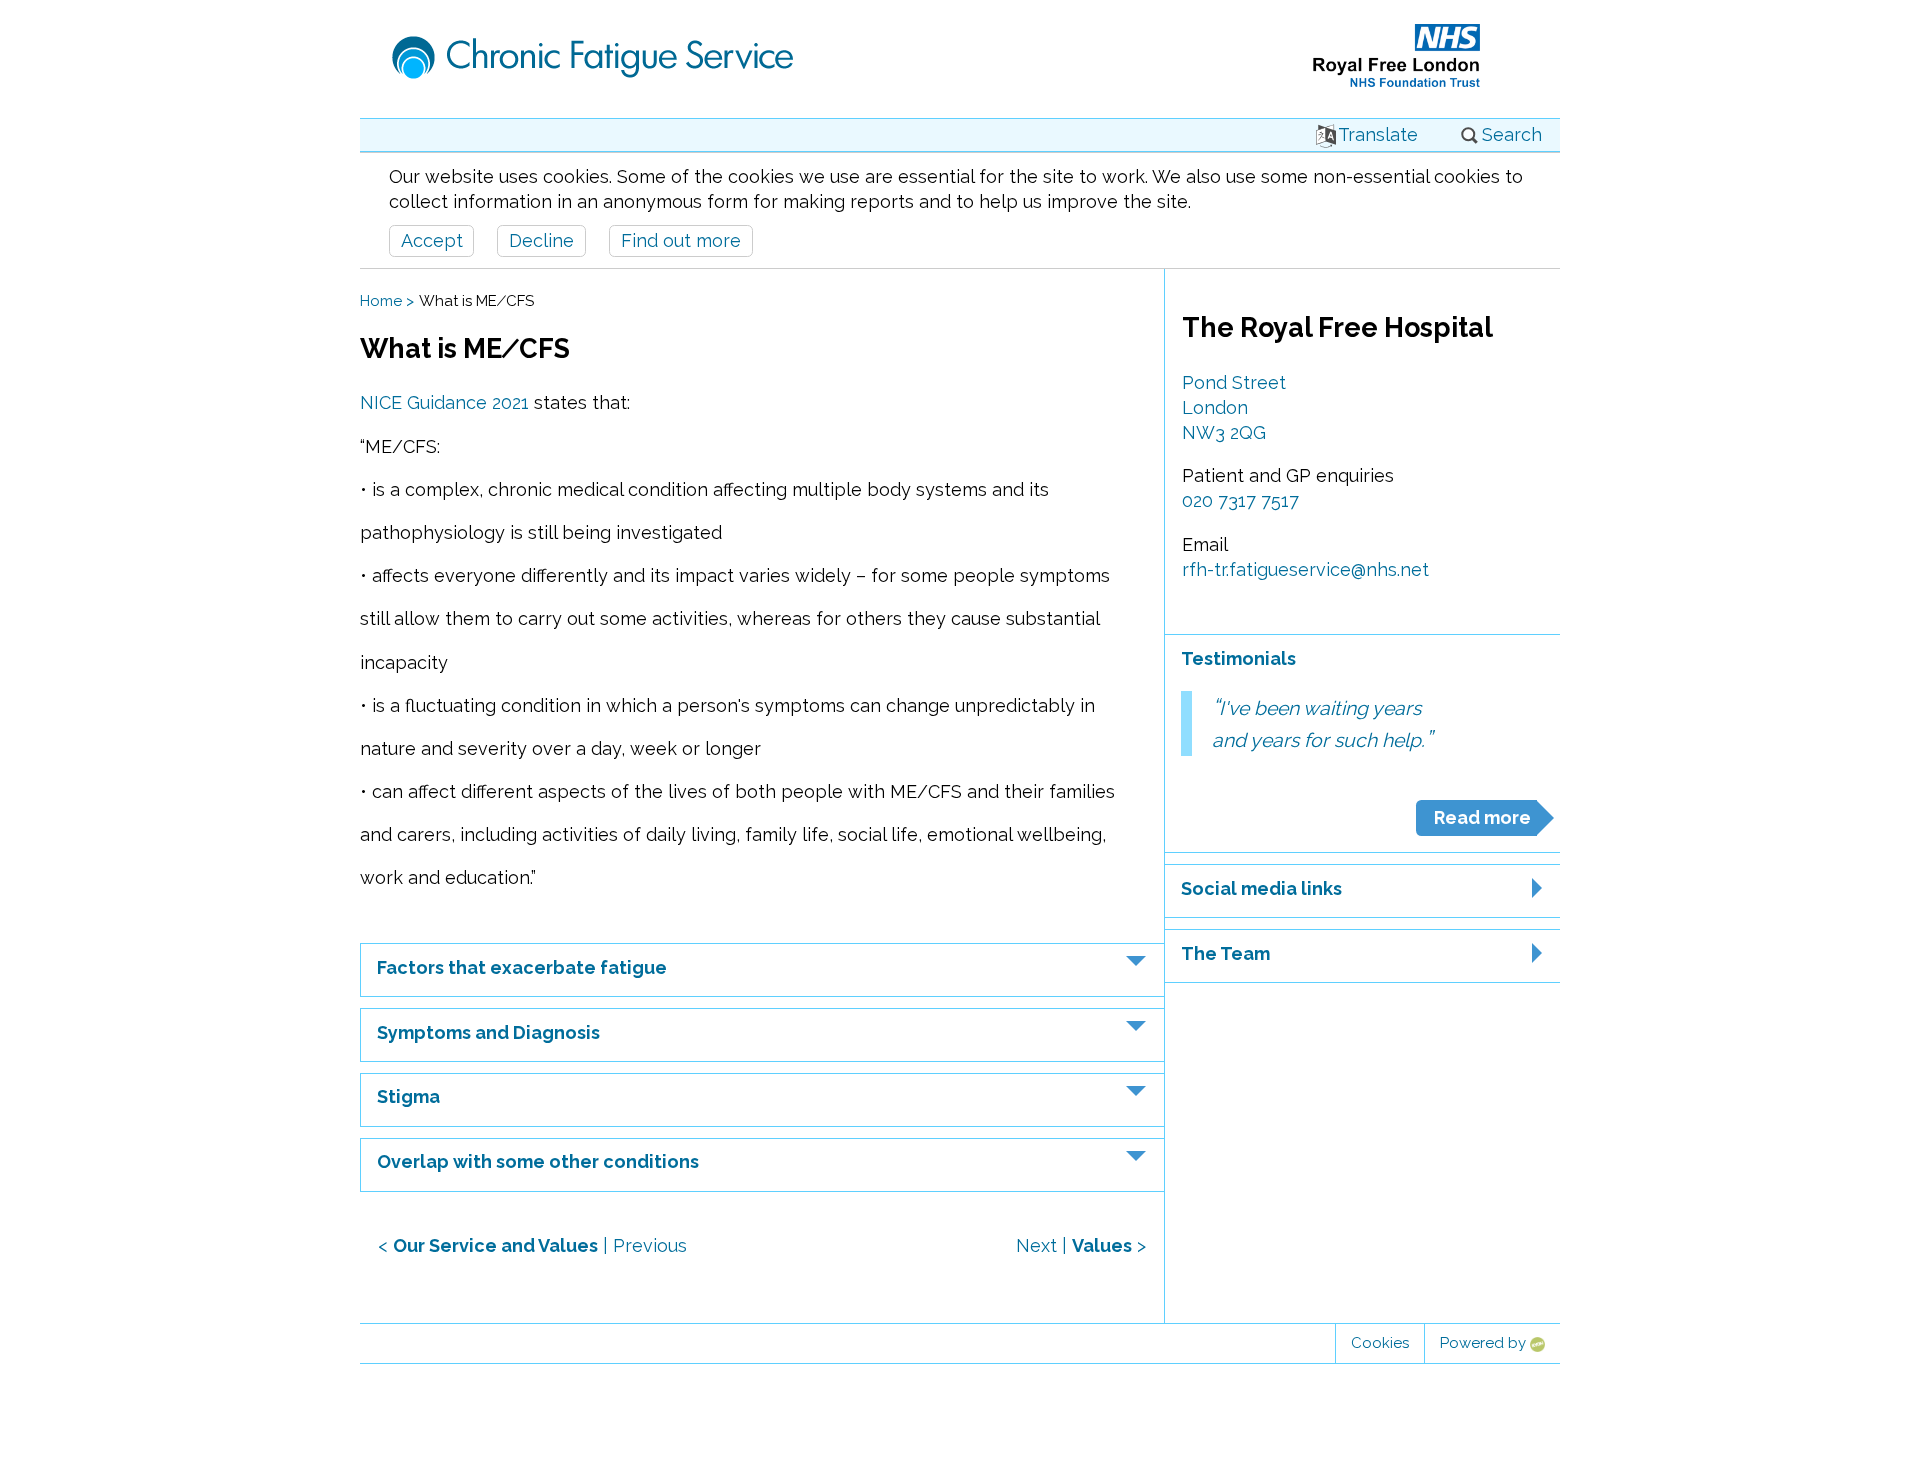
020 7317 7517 (1240, 500)
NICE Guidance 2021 (444, 402)
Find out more (681, 240)
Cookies (1380, 1343)
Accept (432, 240)
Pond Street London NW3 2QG (1234, 407)
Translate (1378, 134)
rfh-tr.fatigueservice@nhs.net (1305, 569)
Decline (541, 240)
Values (1102, 1245)
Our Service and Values (495, 1245)
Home (381, 301)
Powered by (1485, 1343)
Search (1512, 134)
